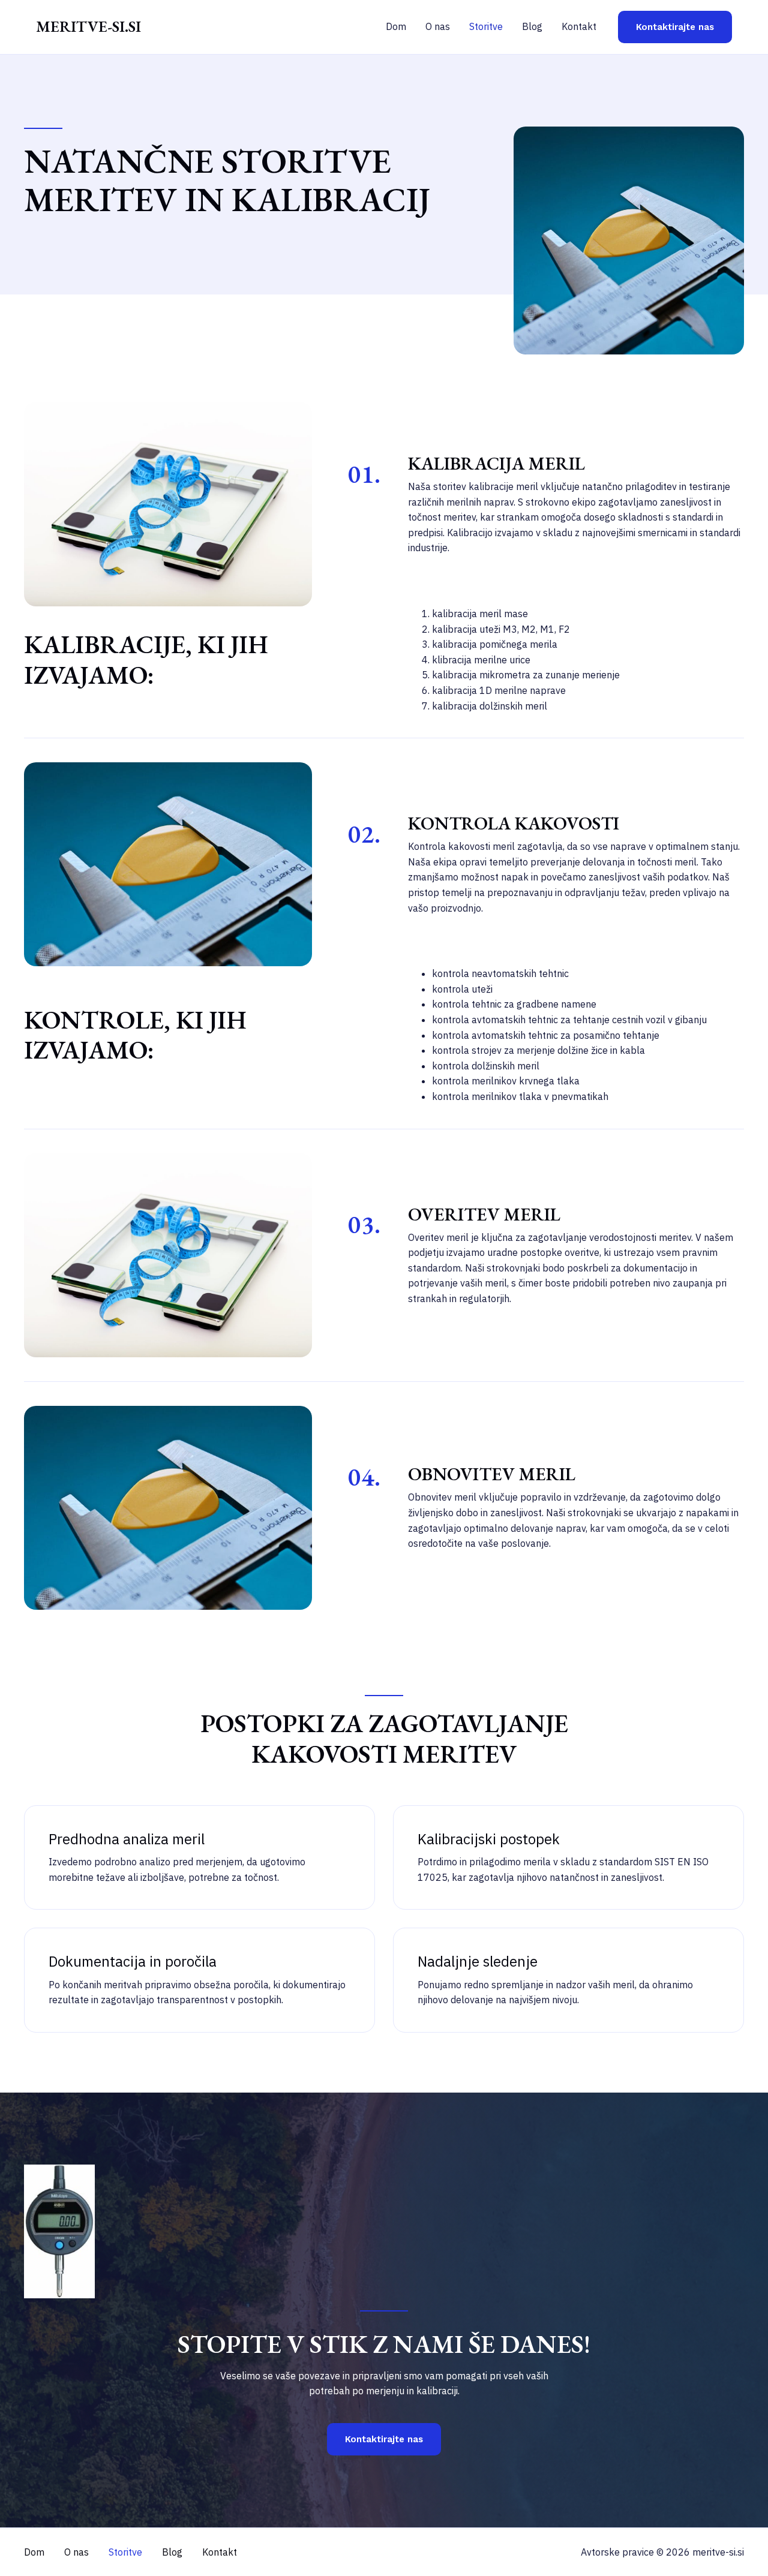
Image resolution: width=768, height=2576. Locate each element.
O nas (438, 26)
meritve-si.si (88, 26)
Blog (532, 26)
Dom (396, 26)
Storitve (486, 26)
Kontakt (579, 26)
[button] (675, 27)
